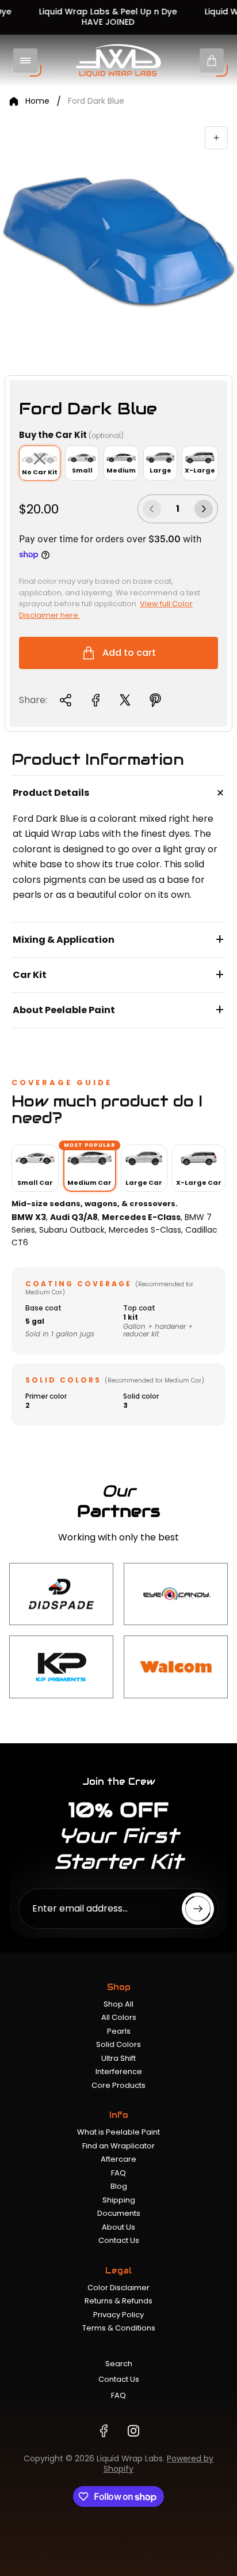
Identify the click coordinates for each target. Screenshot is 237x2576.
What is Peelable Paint (118, 2132)
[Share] (66, 700)
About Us (118, 2227)
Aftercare (118, 2159)
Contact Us (119, 2240)
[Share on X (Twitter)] (125, 700)
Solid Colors (118, 2044)
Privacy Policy (118, 2315)
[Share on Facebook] (95, 700)
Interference (119, 2071)
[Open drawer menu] (25, 61)
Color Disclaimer (118, 2288)
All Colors (119, 2017)
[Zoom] (216, 138)
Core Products (118, 2085)
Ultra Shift (118, 2058)
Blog (119, 2186)
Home (37, 101)
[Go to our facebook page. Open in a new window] (104, 2431)
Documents (119, 2213)
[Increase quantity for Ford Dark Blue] (204, 509)
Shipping (119, 2200)
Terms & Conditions (119, 2328)
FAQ (118, 2173)
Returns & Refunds (118, 2301)
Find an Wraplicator (118, 2146)
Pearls (119, 2031)
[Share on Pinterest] (155, 700)
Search (119, 2364)
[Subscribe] (198, 1909)
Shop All (118, 2004)
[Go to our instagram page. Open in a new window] (133, 2431)
